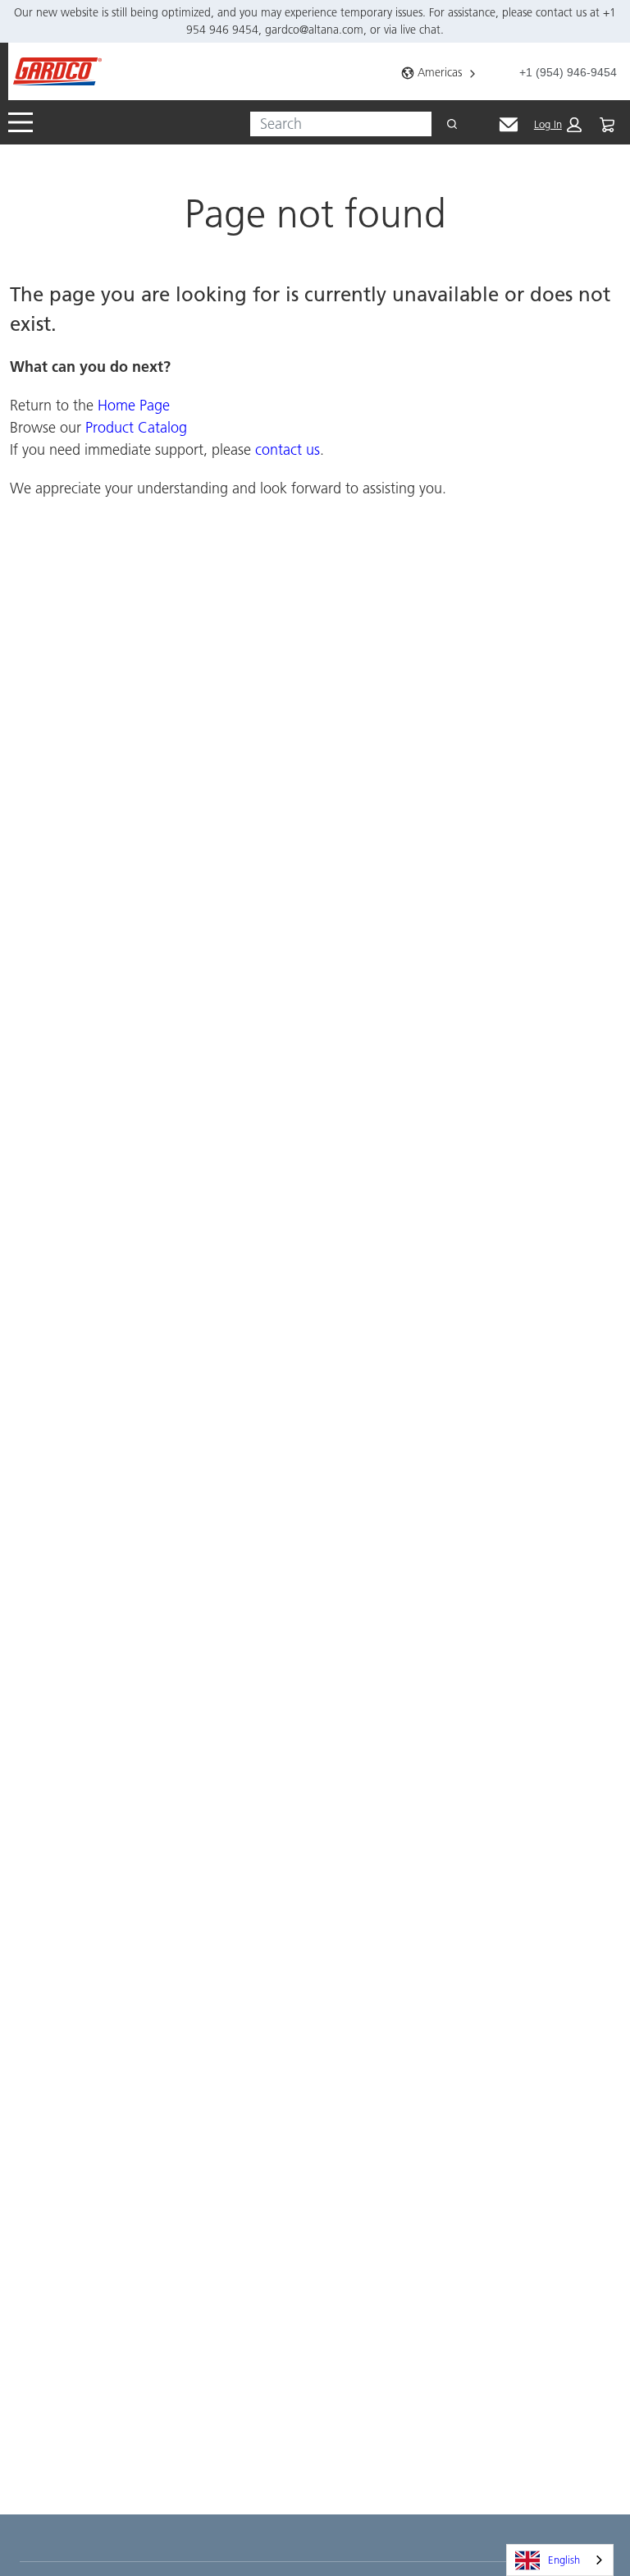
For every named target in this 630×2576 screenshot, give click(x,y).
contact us (288, 449)
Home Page (134, 405)
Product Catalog (136, 427)
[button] (558, 125)
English (564, 2560)
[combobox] (334, 124)
